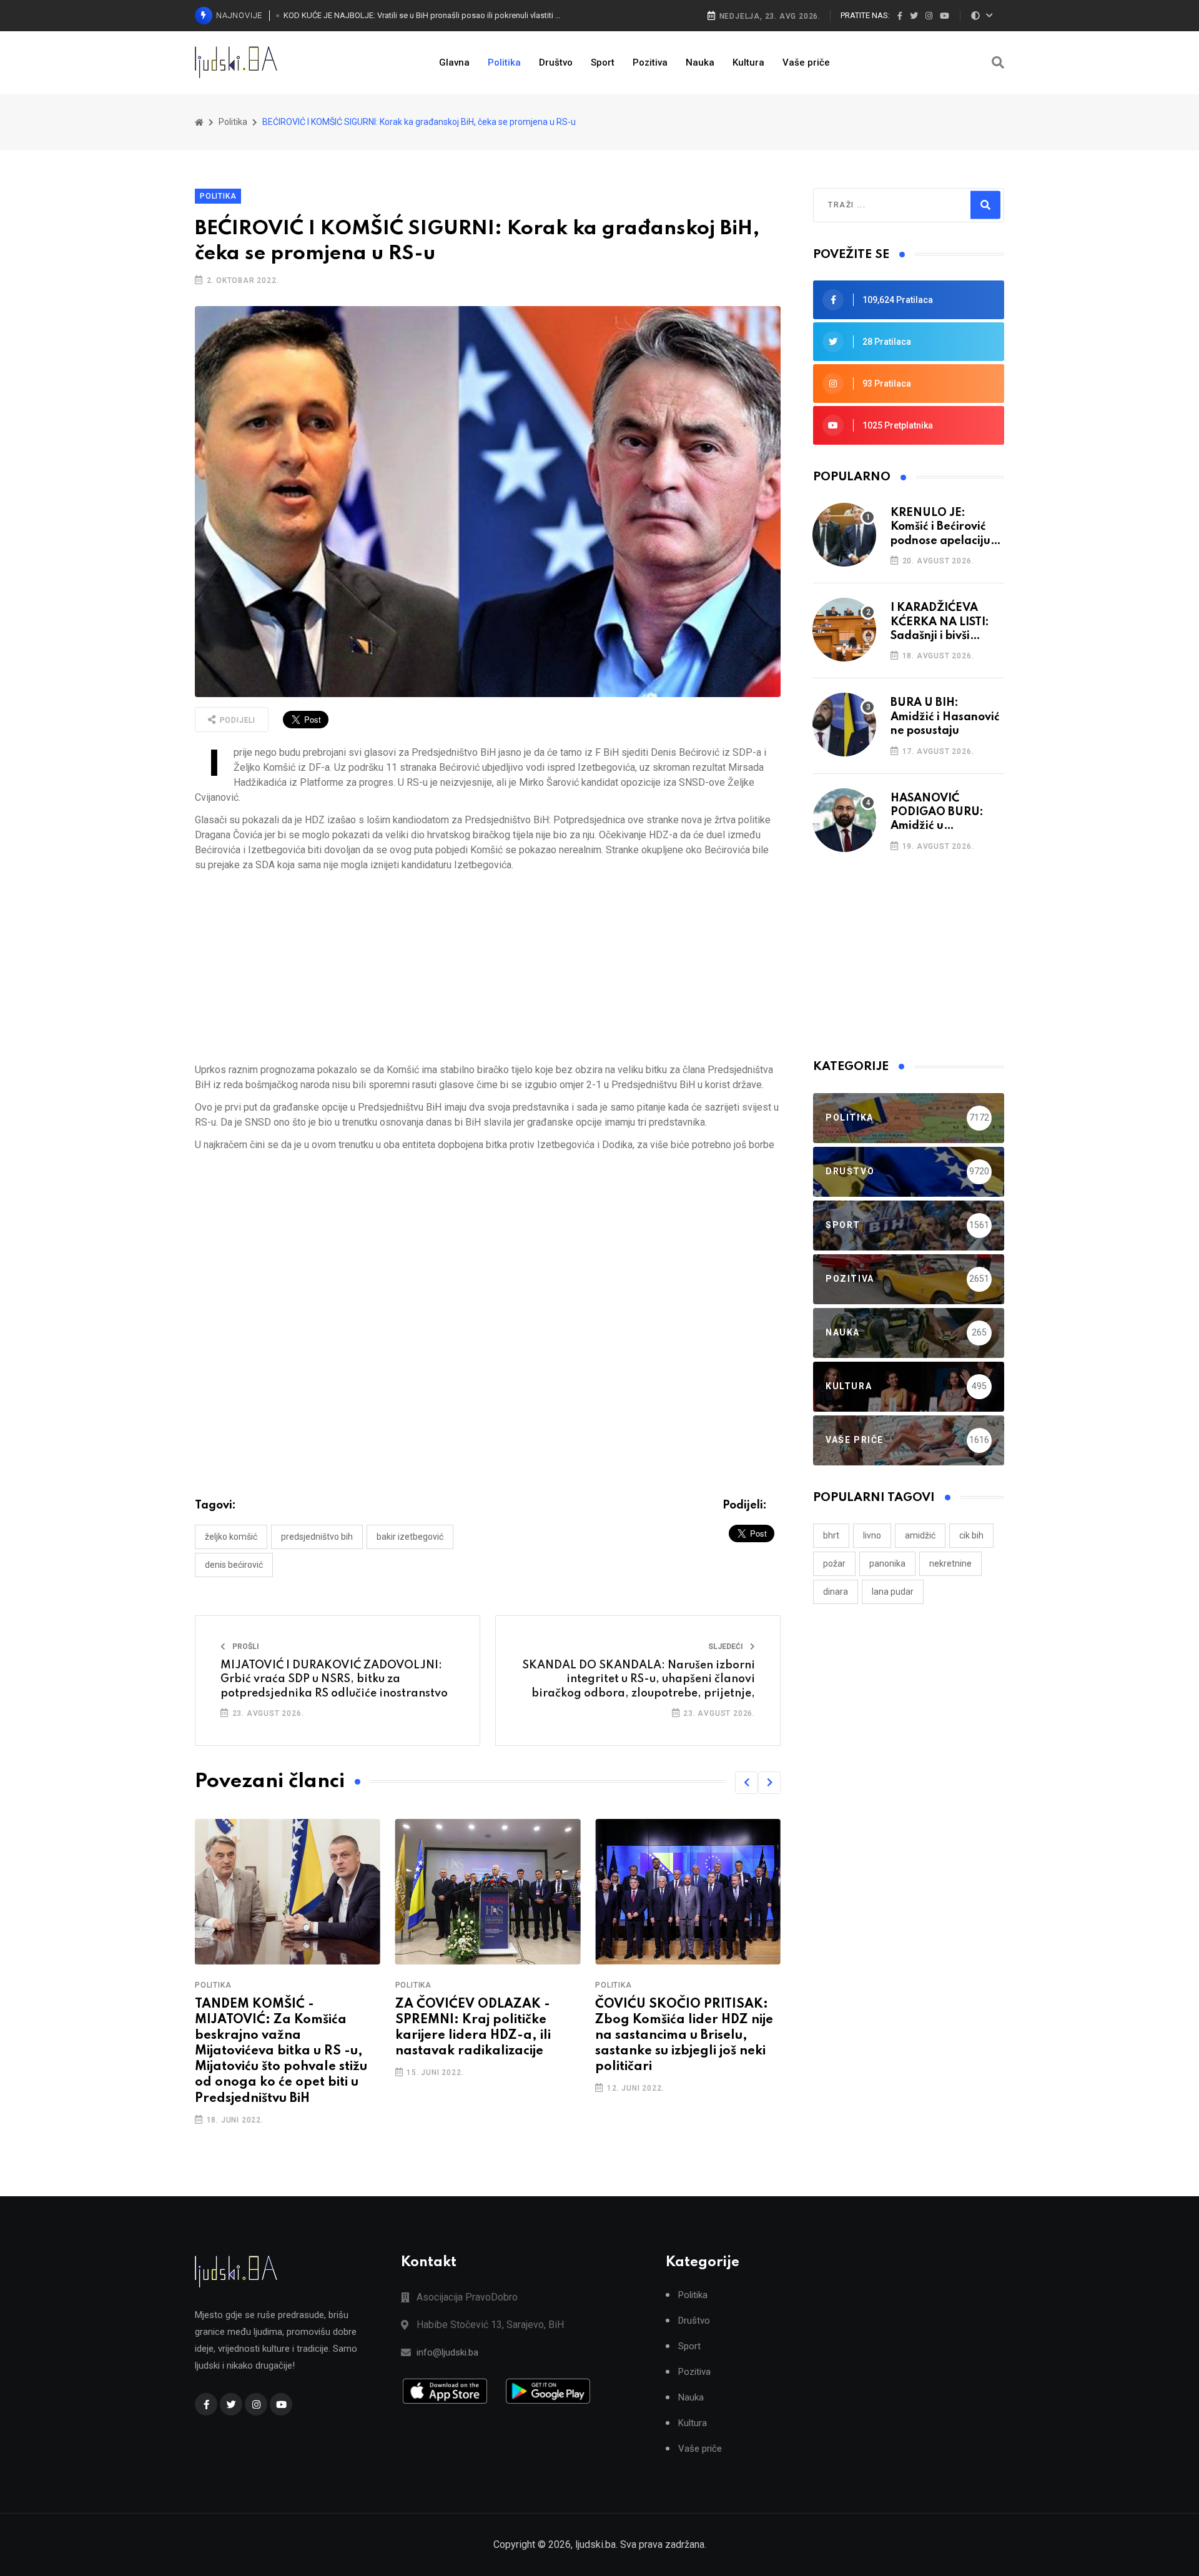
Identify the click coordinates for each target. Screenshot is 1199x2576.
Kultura (748, 62)
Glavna (454, 62)
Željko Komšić (231, 1537)
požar (834, 1563)
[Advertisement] (488, 968)
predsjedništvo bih (317, 1537)
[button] (746, 1783)
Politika (504, 62)
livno (872, 1535)
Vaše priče (806, 62)
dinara (836, 1592)
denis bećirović (234, 1565)
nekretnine (950, 1563)
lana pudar (893, 1592)
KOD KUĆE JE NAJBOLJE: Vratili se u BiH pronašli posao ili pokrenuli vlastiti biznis (423, 15)
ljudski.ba (595, 2544)
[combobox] (882, 205)
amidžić (920, 1535)
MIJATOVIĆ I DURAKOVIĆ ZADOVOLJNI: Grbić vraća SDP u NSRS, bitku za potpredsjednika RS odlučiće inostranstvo (334, 1679)
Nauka (700, 62)
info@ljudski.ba (447, 2352)
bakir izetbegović (410, 1537)
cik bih (971, 1535)
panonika (887, 1563)
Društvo (556, 62)
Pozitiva (650, 62)
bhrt (831, 1535)
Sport (603, 62)
